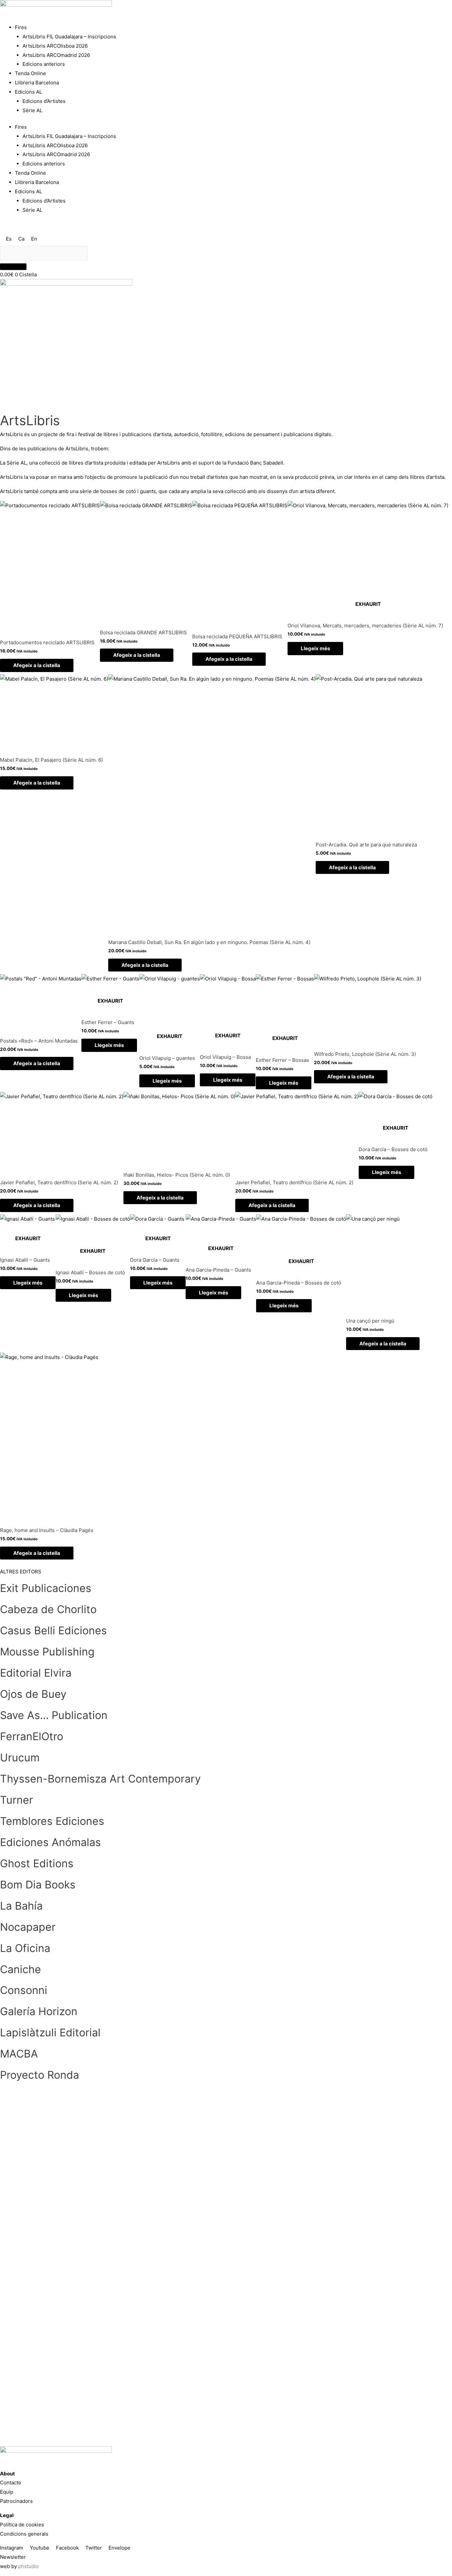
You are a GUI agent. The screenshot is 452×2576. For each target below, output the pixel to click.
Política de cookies (22, 2525)
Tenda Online (30, 73)
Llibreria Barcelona (37, 83)
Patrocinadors (16, 2501)
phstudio (28, 2566)
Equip (7, 2492)
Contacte (11, 2483)
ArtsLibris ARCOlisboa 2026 (55, 46)
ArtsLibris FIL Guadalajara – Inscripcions (69, 37)
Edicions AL (28, 92)
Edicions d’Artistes (44, 101)
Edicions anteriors (44, 64)
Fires (21, 27)
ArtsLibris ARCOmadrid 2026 (56, 55)
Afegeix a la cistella (37, 665)
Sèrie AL (32, 110)
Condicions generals (24, 2534)
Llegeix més (315, 648)
